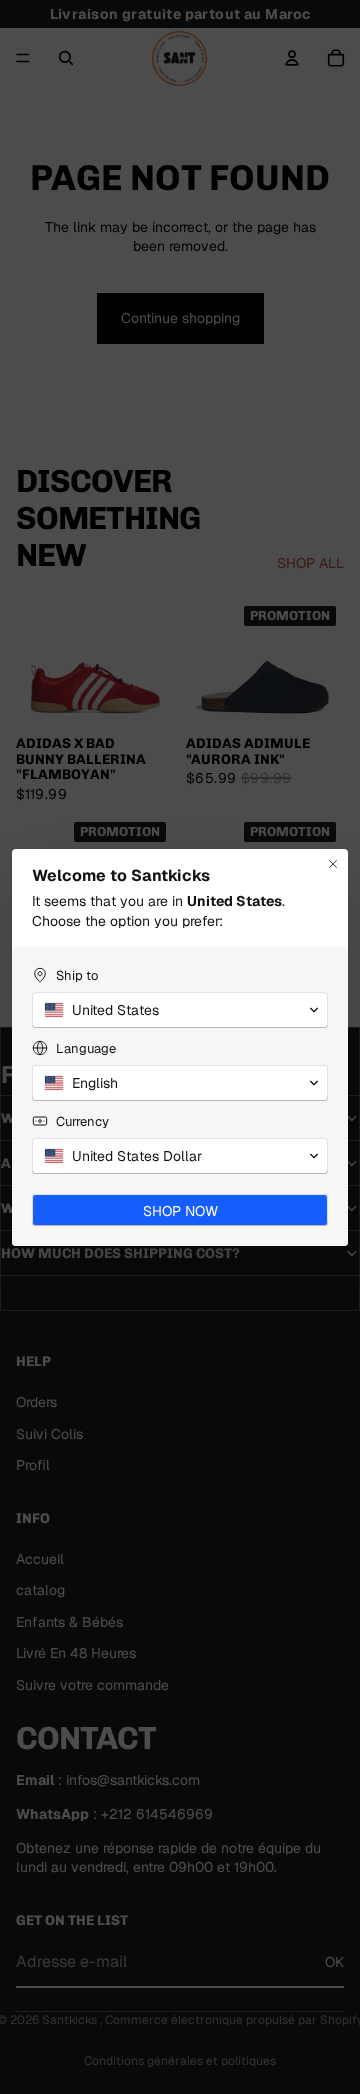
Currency (82, 1121)
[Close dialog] (333, 864)
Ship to (77, 975)
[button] (180, 1010)
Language (86, 1048)
